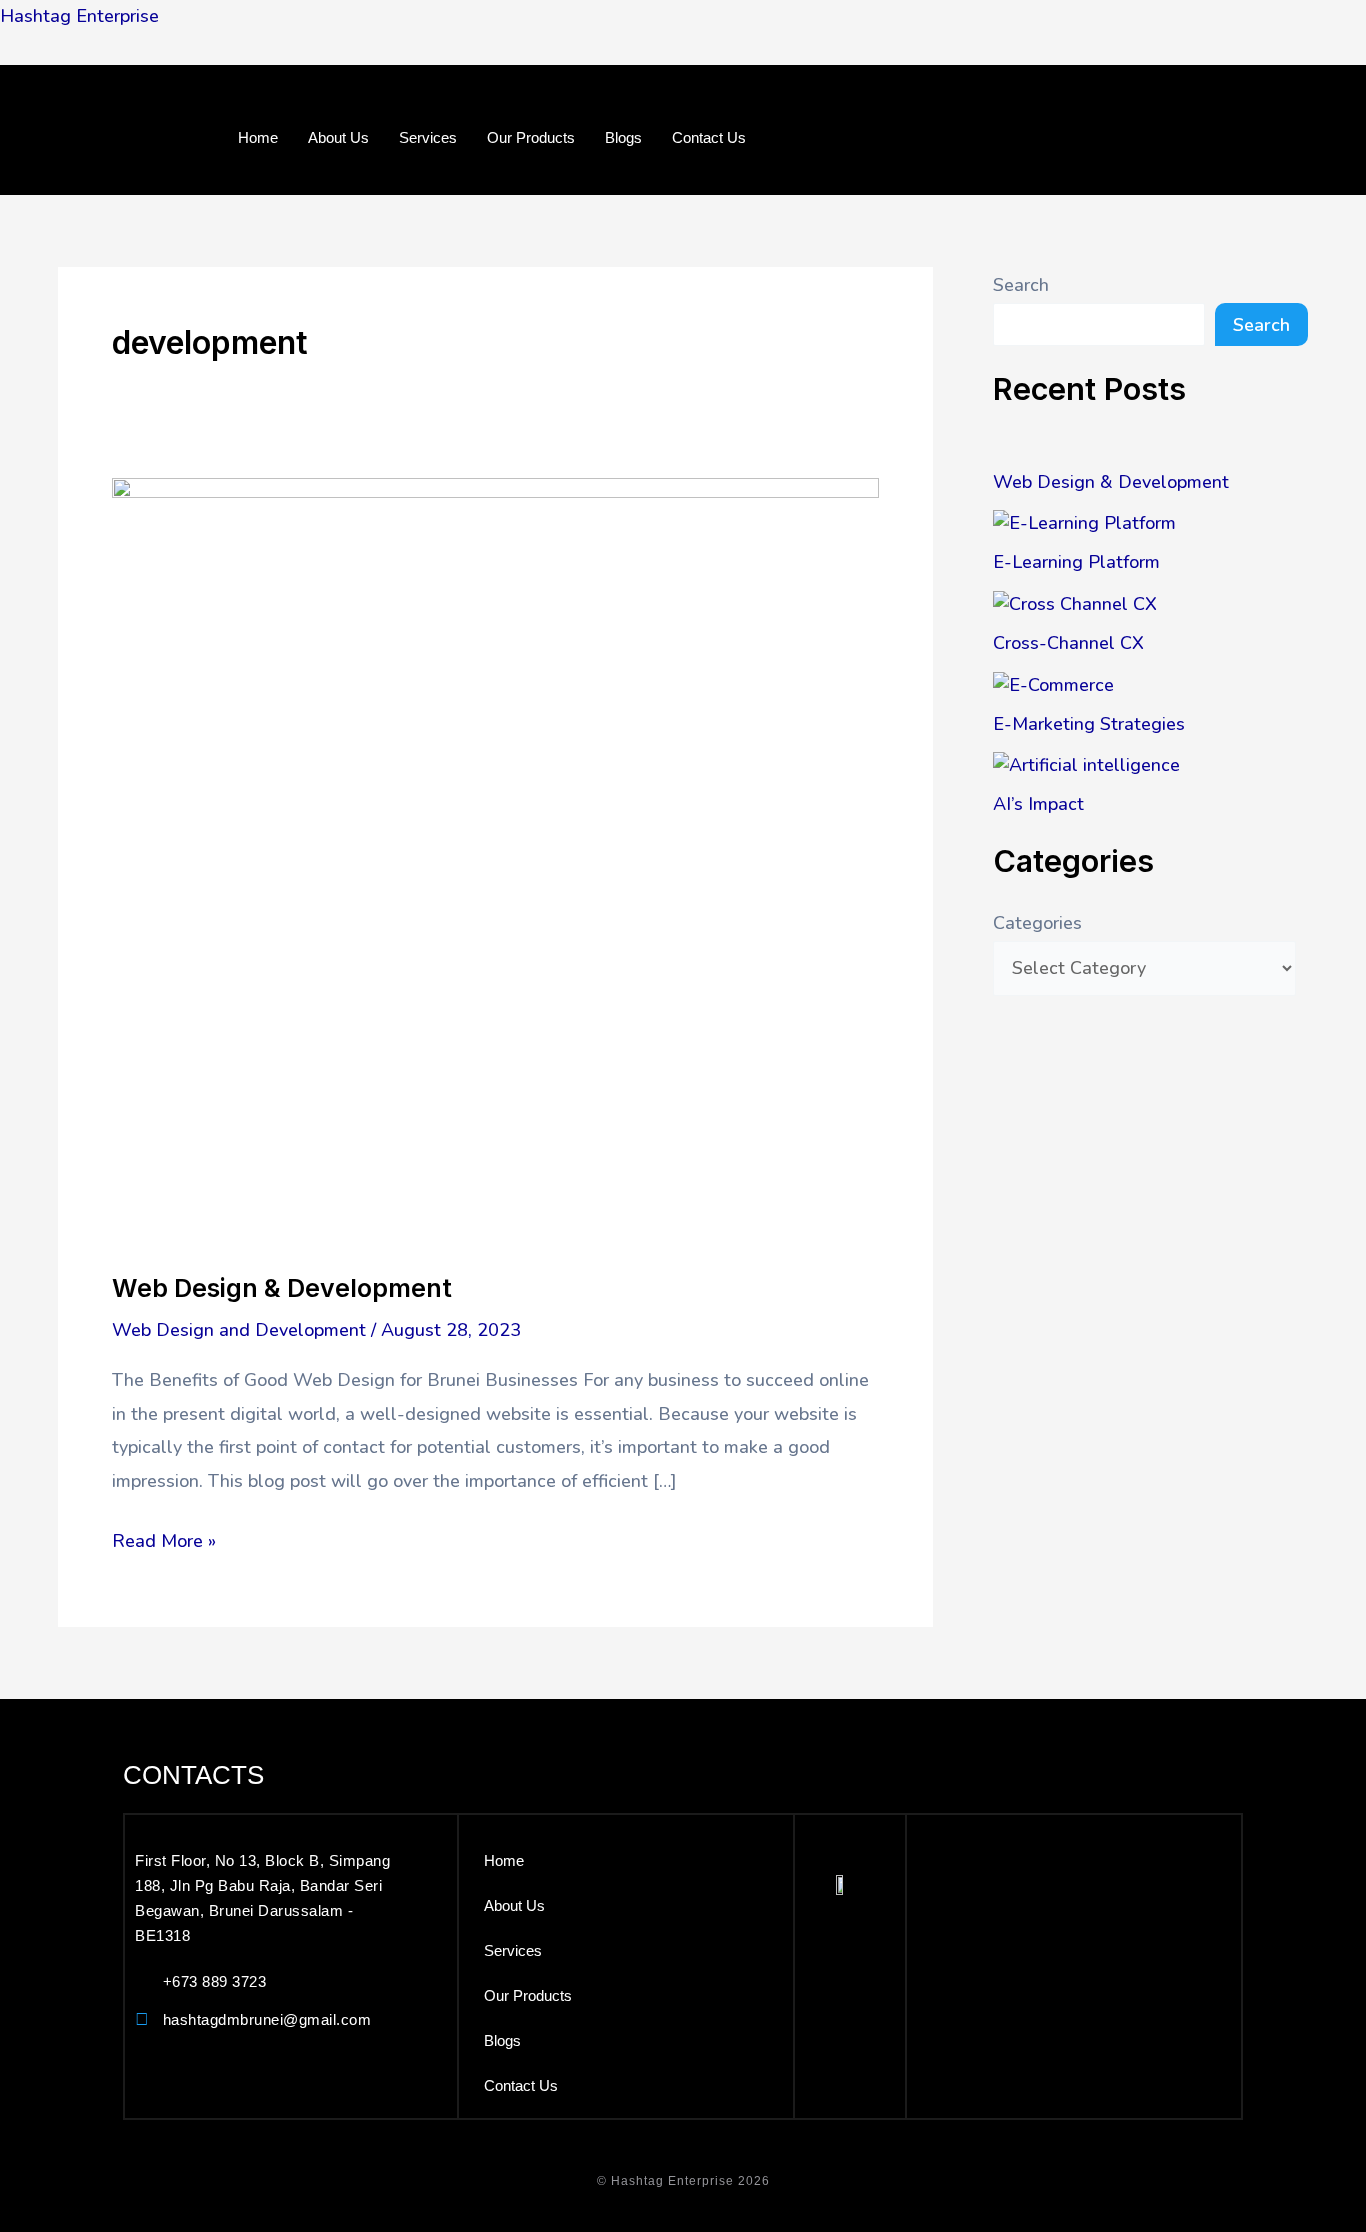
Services (428, 137)
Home (258, 137)
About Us (338, 137)
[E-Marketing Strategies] (1053, 685)
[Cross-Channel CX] (1075, 604)
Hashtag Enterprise (79, 16)
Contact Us (709, 137)
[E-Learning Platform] (1084, 523)
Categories (1037, 923)
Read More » (164, 1539)
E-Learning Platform (1076, 562)
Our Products (531, 137)
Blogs (623, 137)
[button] (683, 167)
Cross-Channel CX (1068, 643)
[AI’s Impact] (1086, 765)
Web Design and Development (239, 1330)
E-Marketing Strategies (1089, 724)
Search (1021, 285)
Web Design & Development (282, 1288)
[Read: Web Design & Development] (495, 860)
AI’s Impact (1038, 804)
